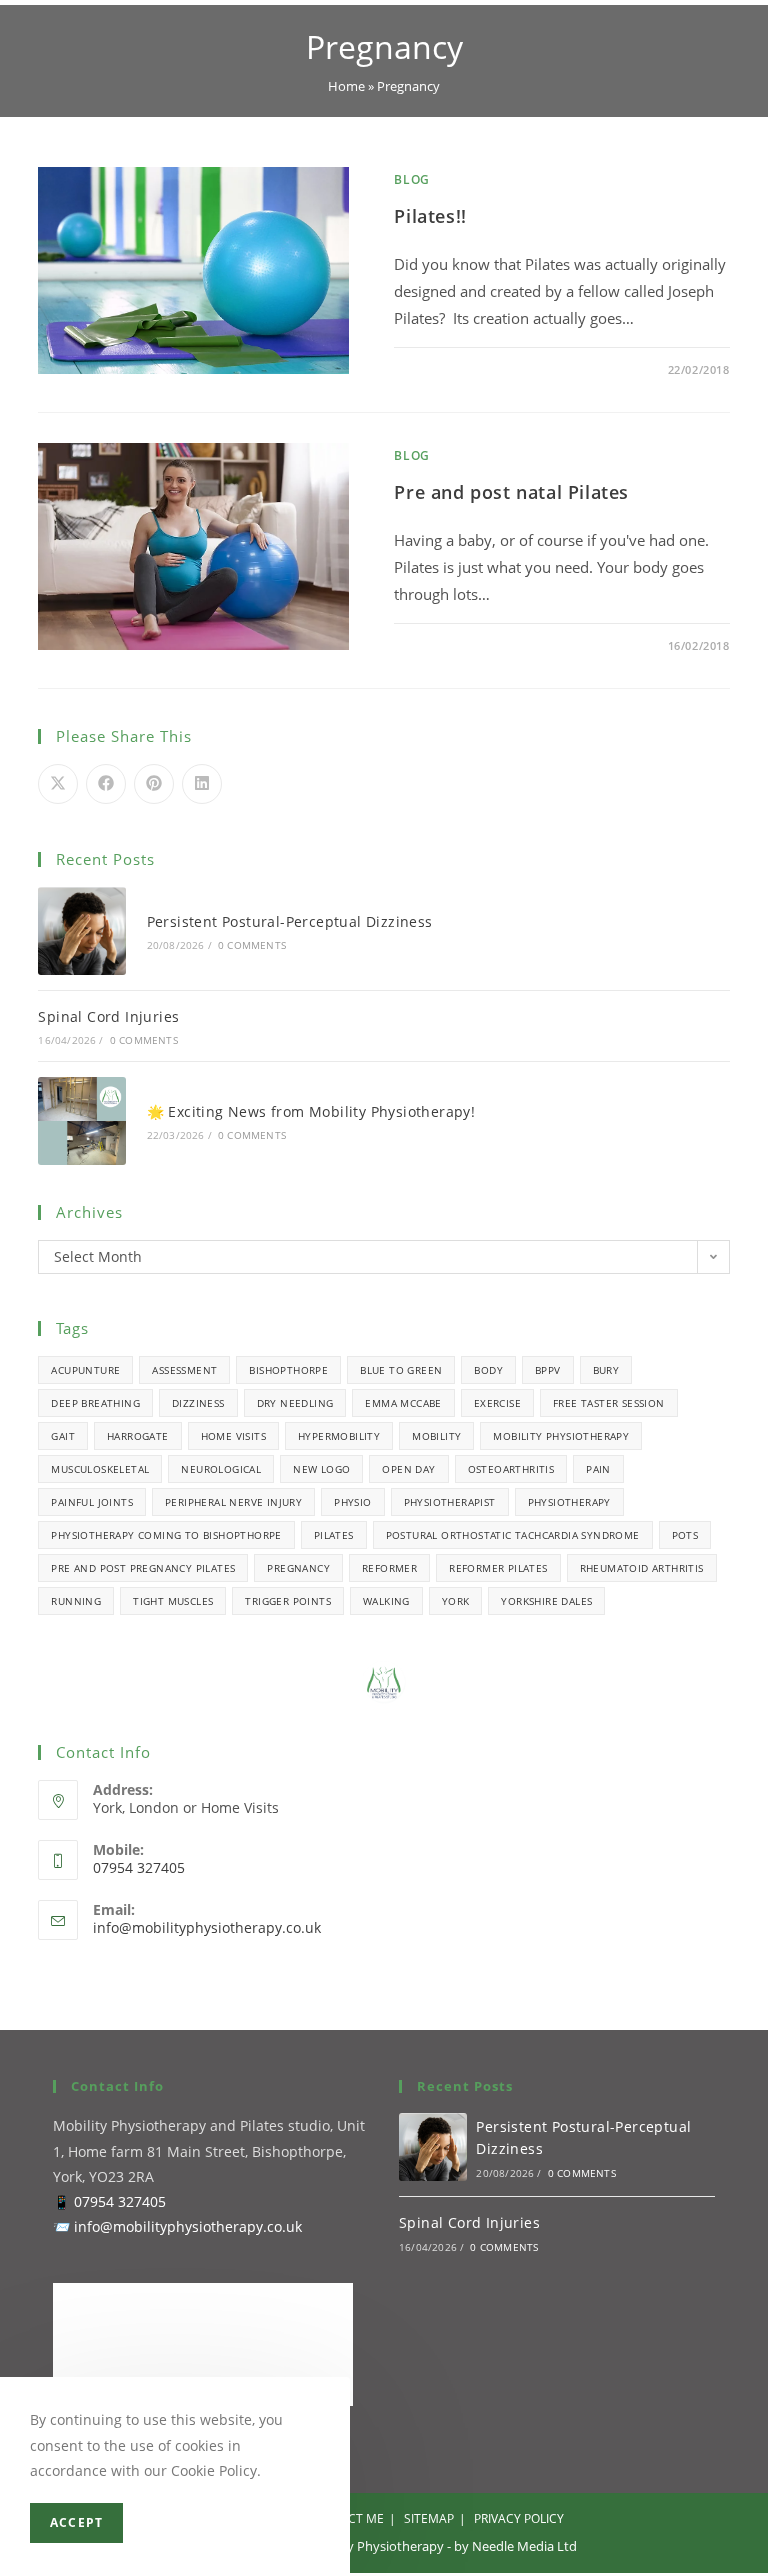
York (456, 1601)
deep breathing (95, 1403)
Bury (606, 1370)
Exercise (497, 1403)
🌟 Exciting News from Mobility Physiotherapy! (311, 1111)
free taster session (609, 1403)
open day (408, 1469)
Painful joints (92, 1502)
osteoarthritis (511, 1469)
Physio (352, 1502)
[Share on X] (58, 784)
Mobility (436, 1436)
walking (386, 1601)
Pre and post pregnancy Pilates (143, 1568)
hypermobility (339, 1436)
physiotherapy (569, 1502)
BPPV (548, 1370)
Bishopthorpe (288, 1370)
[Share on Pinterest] (154, 784)
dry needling (295, 1403)
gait (63, 1436)
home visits (233, 1436)
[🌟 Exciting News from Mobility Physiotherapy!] (81, 1120)
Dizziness (198, 1403)
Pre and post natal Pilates (511, 492)
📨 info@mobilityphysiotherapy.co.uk (177, 2226)
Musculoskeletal (100, 1469)
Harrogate (138, 1436)
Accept (76, 2522)
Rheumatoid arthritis (642, 1568)
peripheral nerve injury (233, 1502)
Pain (598, 1469)
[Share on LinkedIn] (202, 784)
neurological (221, 1469)
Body (488, 1370)
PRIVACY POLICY (519, 2518)
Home (346, 86)
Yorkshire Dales (546, 1601)
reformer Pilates (498, 1568)
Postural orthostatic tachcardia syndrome (513, 1535)
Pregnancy (298, 1568)
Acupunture (85, 1370)
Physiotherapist (450, 1502)
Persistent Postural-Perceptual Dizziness (290, 921)
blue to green (401, 1370)
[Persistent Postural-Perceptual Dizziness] (81, 930)
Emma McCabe (403, 1403)
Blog (411, 179)
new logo (321, 1469)
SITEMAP (429, 2518)
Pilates (334, 1535)
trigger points (288, 1601)
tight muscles (173, 1601)
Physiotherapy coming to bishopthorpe (166, 1535)
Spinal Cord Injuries (108, 1016)
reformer (389, 1568)
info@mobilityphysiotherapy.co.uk (207, 1927)
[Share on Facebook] (106, 784)
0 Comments (451, 369)
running (76, 1601)
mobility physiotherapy (561, 1436)
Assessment (184, 1370)
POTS (685, 1535)
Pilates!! (430, 216)
